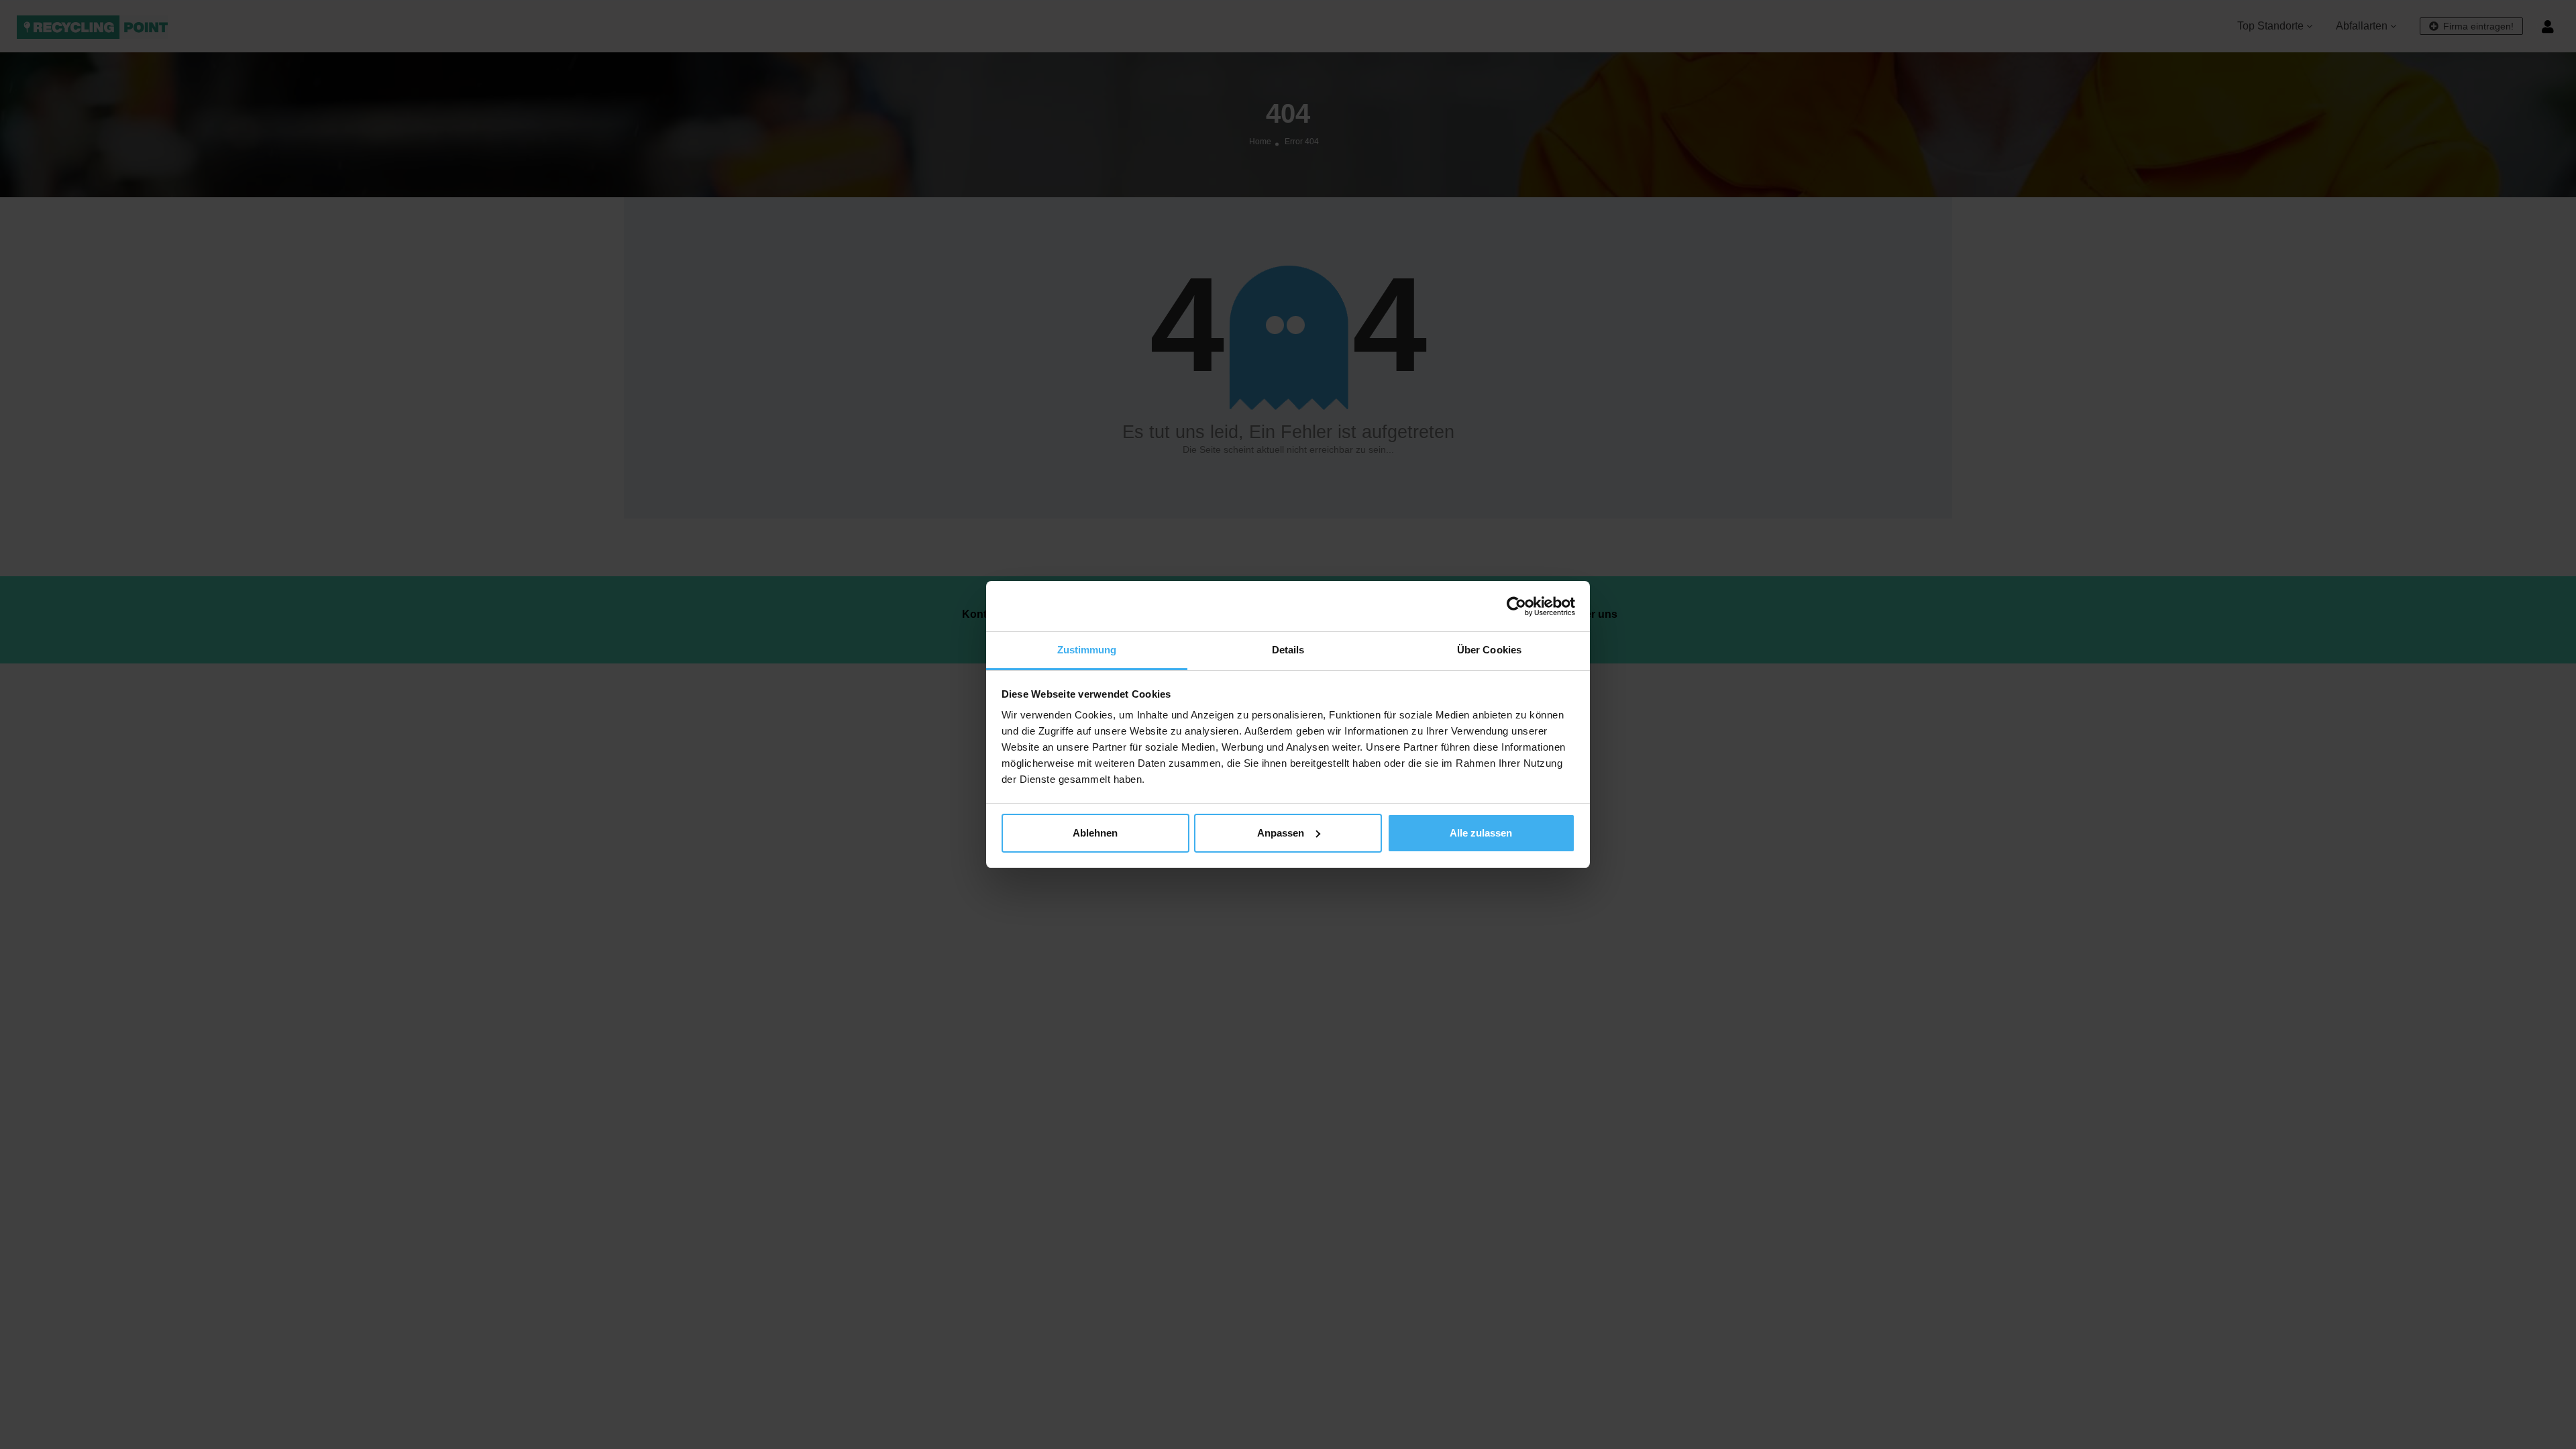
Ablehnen (1095, 833)
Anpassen (1281, 833)
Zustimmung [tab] (1087, 650)
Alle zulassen (1481, 833)
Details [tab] (1288, 650)
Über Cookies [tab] (1489, 650)
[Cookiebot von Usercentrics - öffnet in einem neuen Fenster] (1516, 606)
